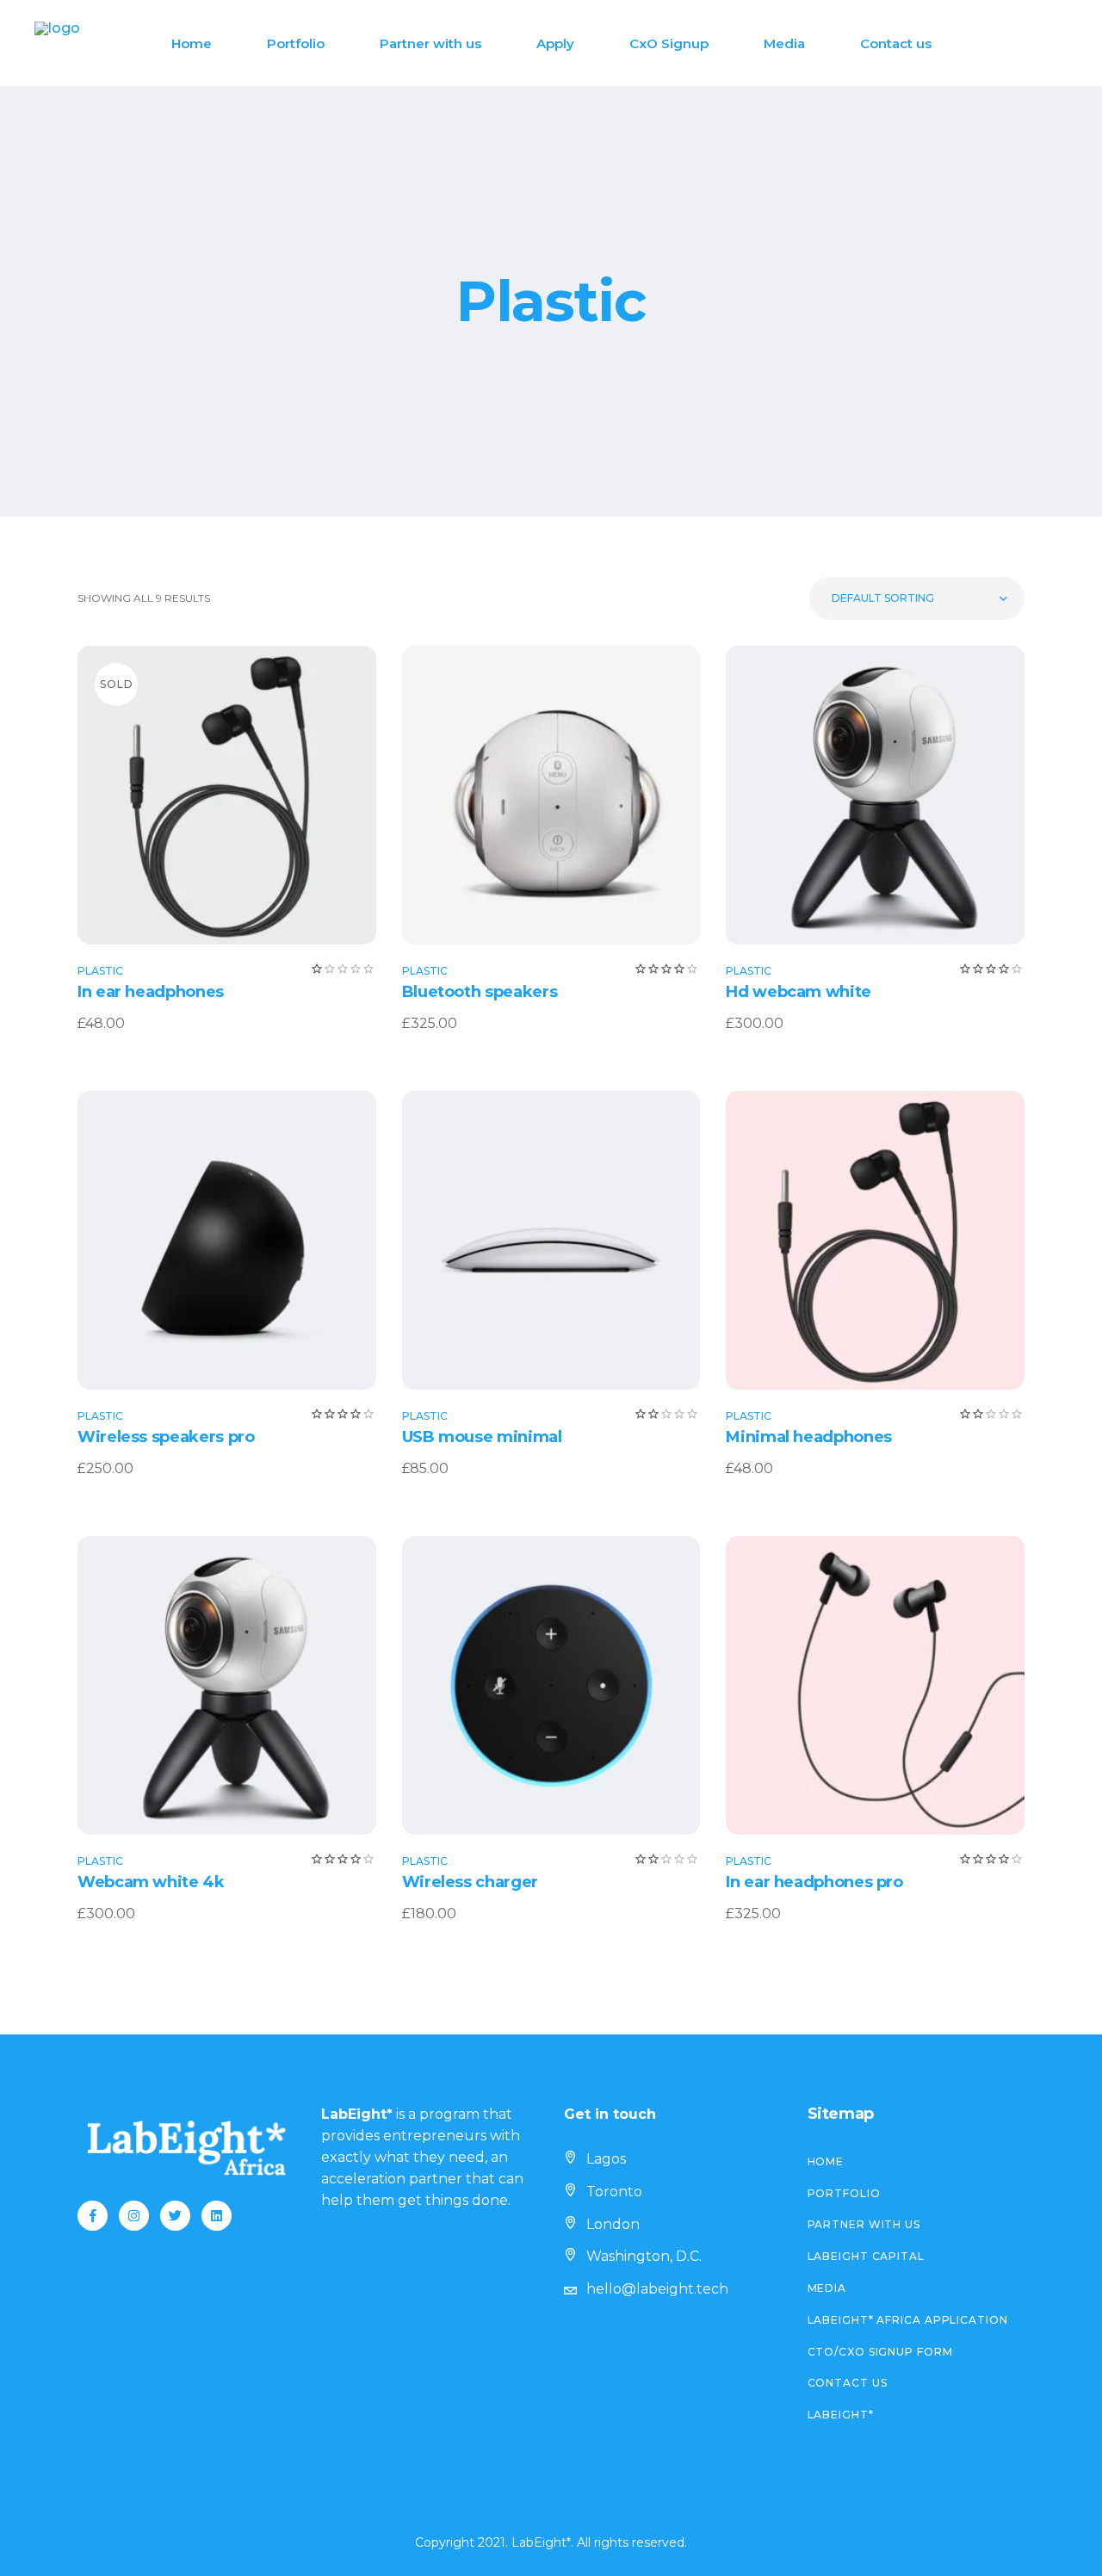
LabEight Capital (866, 2256)
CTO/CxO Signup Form (880, 2352)
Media (827, 2288)
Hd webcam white (799, 992)
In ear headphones (151, 992)
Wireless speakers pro (166, 1437)
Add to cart (540, 795)
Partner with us (864, 2224)
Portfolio (844, 2193)
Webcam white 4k (151, 1882)
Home (826, 2161)
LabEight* (841, 2415)
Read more (226, 795)
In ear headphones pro (814, 1882)
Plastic (100, 971)
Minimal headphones (809, 1437)
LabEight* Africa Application (908, 2320)
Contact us (848, 2383)
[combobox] (917, 598)
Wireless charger (470, 1882)
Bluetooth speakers (480, 992)
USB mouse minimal (482, 1437)
